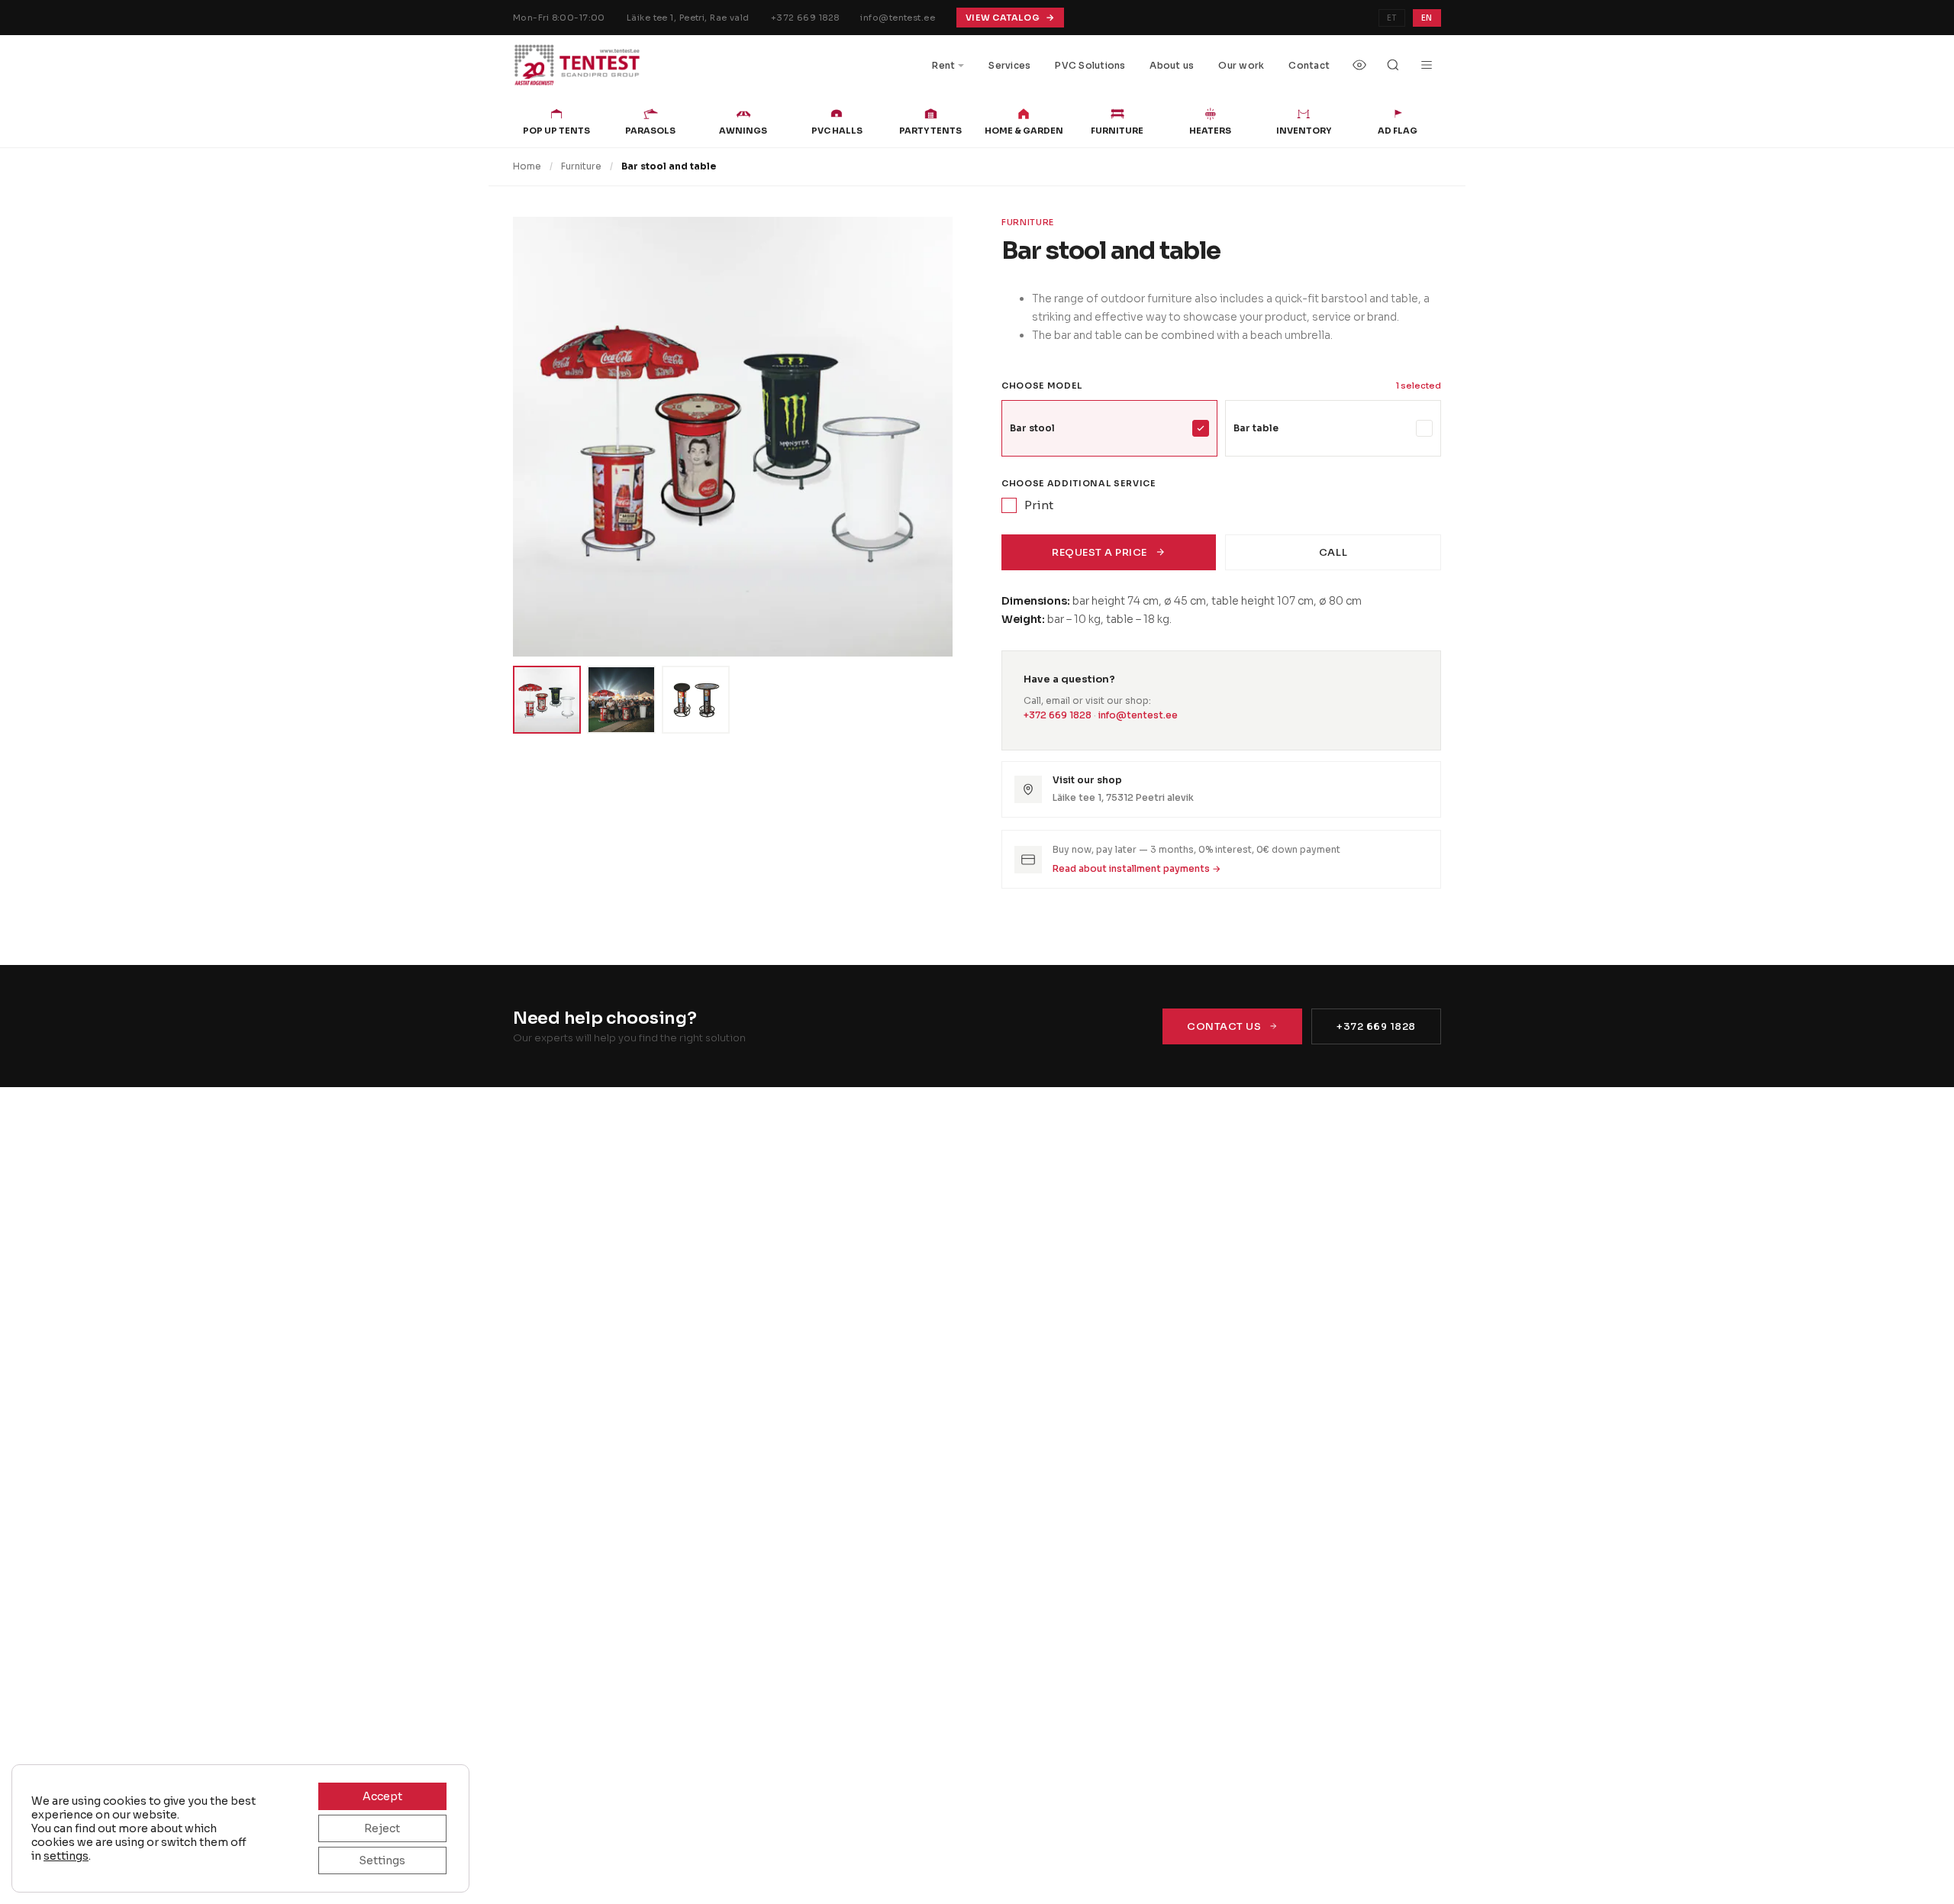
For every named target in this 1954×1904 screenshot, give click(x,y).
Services (1009, 65)
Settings (382, 1860)
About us (1172, 65)
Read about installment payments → (1137, 868)
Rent (943, 65)
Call (1333, 552)
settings (66, 1856)
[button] (733, 437)
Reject (382, 1828)
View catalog (1003, 18)
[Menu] (1427, 65)
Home (527, 166)
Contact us (1224, 1026)
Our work (1241, 65)
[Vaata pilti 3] (696, 700)
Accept (382, 1796)
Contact (1309, 65)
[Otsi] (1393, 65)
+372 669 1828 (805, 18)
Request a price (1100, 552)
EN (1427, 18)
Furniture (581, 166)
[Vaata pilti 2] (621, 700)
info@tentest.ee (898, 18)
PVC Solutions (1090, 65)
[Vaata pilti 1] (547, 700)
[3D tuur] (1359, 65)
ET (1392, 18)
